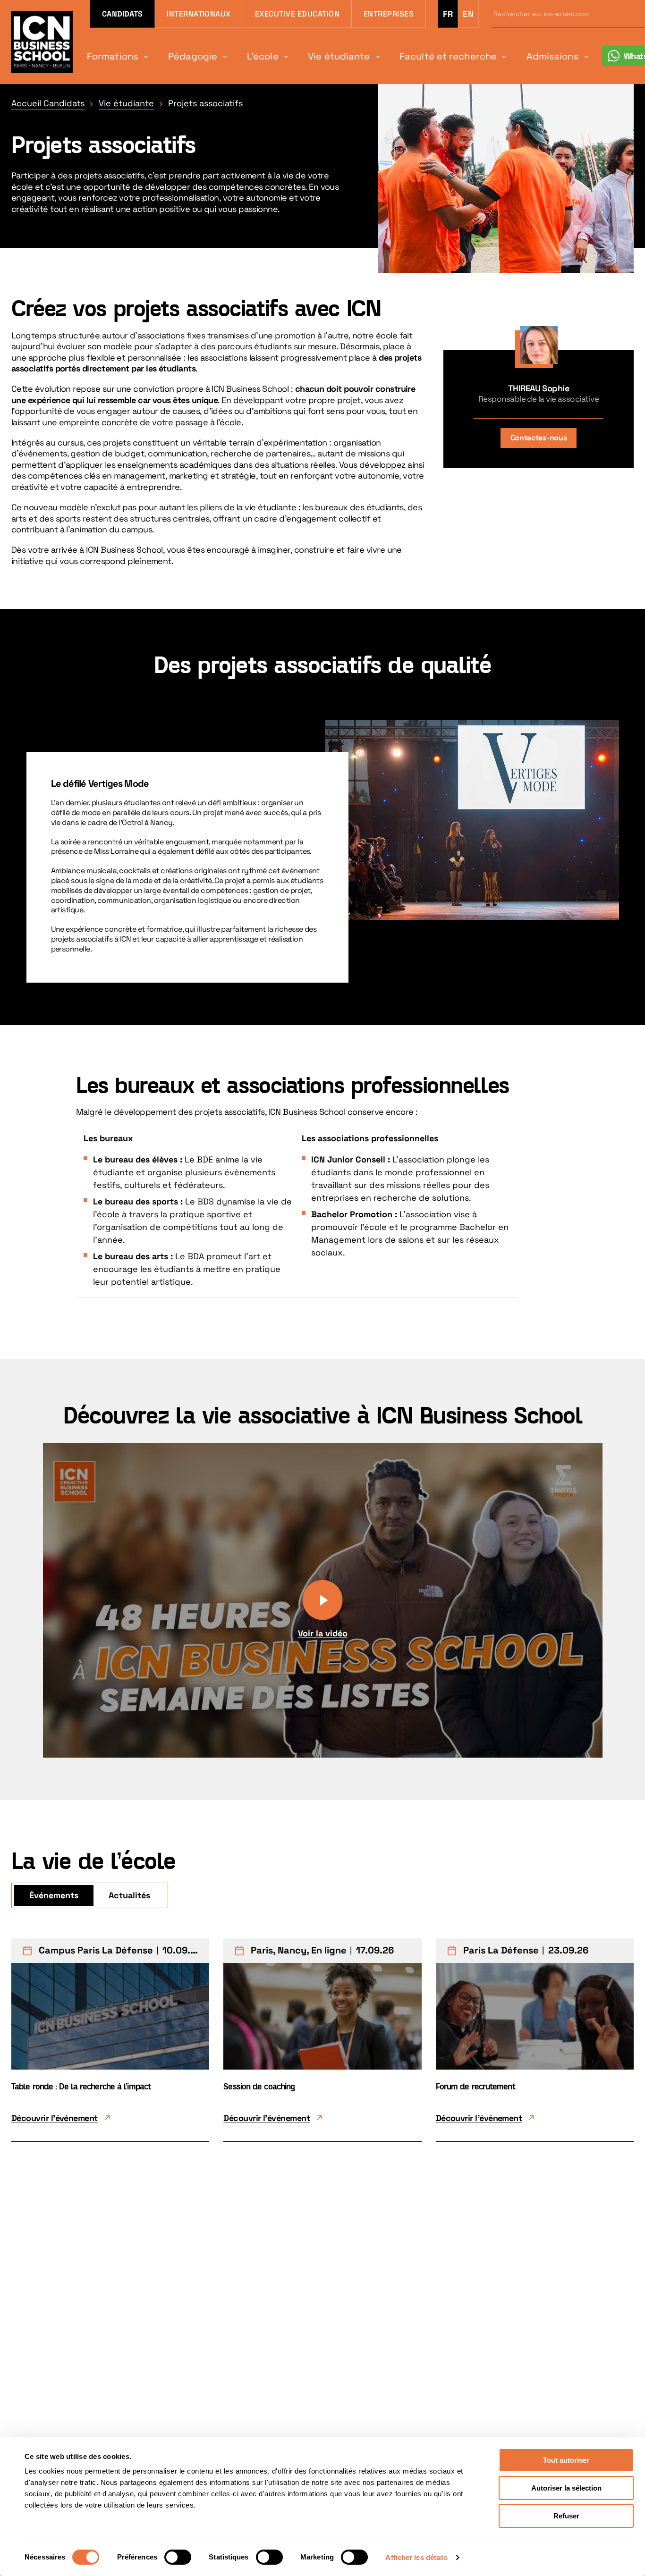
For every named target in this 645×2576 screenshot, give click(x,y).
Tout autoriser (566, 2460)
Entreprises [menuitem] (389, 14)
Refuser (566, 2516)
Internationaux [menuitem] (199, 14)
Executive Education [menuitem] (297, 14)
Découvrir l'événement (55, 2118)
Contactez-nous (539, 438)
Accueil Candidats (48, 103)
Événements (54, 1895)
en (468, 14)
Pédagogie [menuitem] (193, 56)
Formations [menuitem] (113, 56)
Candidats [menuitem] (122, 14)
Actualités (129, 1895)
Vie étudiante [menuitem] (339, 56)
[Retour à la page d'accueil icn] (42, 42)
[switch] (178, 2557)
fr (448, 14)
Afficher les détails (416, 2557)
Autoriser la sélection (566, 2488)
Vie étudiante (126, 103)
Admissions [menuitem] (553, 56)
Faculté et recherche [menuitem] (448, 56)
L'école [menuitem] (263, 56)
